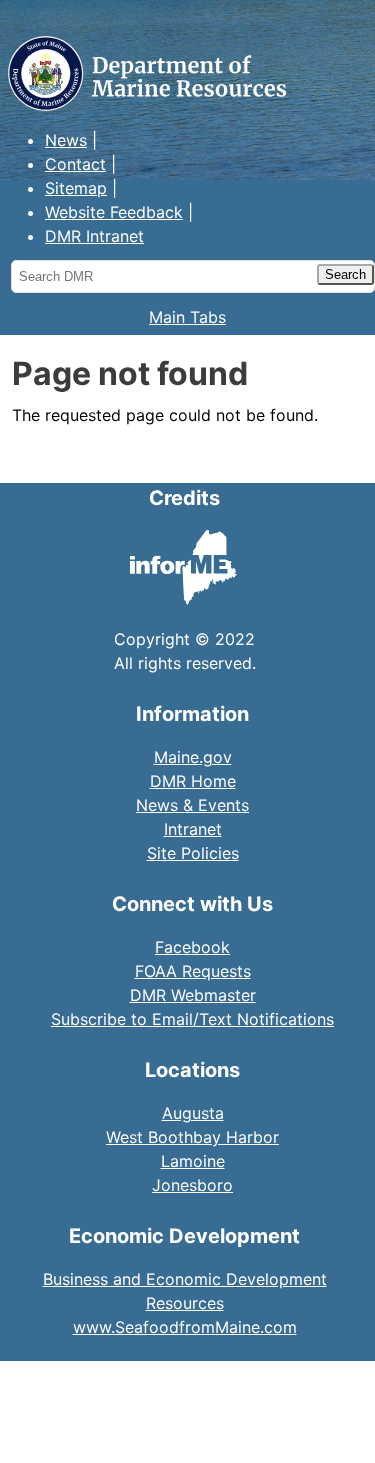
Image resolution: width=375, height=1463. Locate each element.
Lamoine (193, 1161)
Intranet (193, 829)
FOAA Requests (193, 971)
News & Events (192, 805)
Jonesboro (192, 1185)
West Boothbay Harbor (192, 1137)
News (66, 140)
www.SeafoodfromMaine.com (185, 1327)
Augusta (193, 1113)
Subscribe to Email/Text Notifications (192, 1019)
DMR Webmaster (193, 995)
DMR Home (193, 781)
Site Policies (193, 853)
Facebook (192, 947)
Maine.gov (193, 757)
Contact (75, 164)
